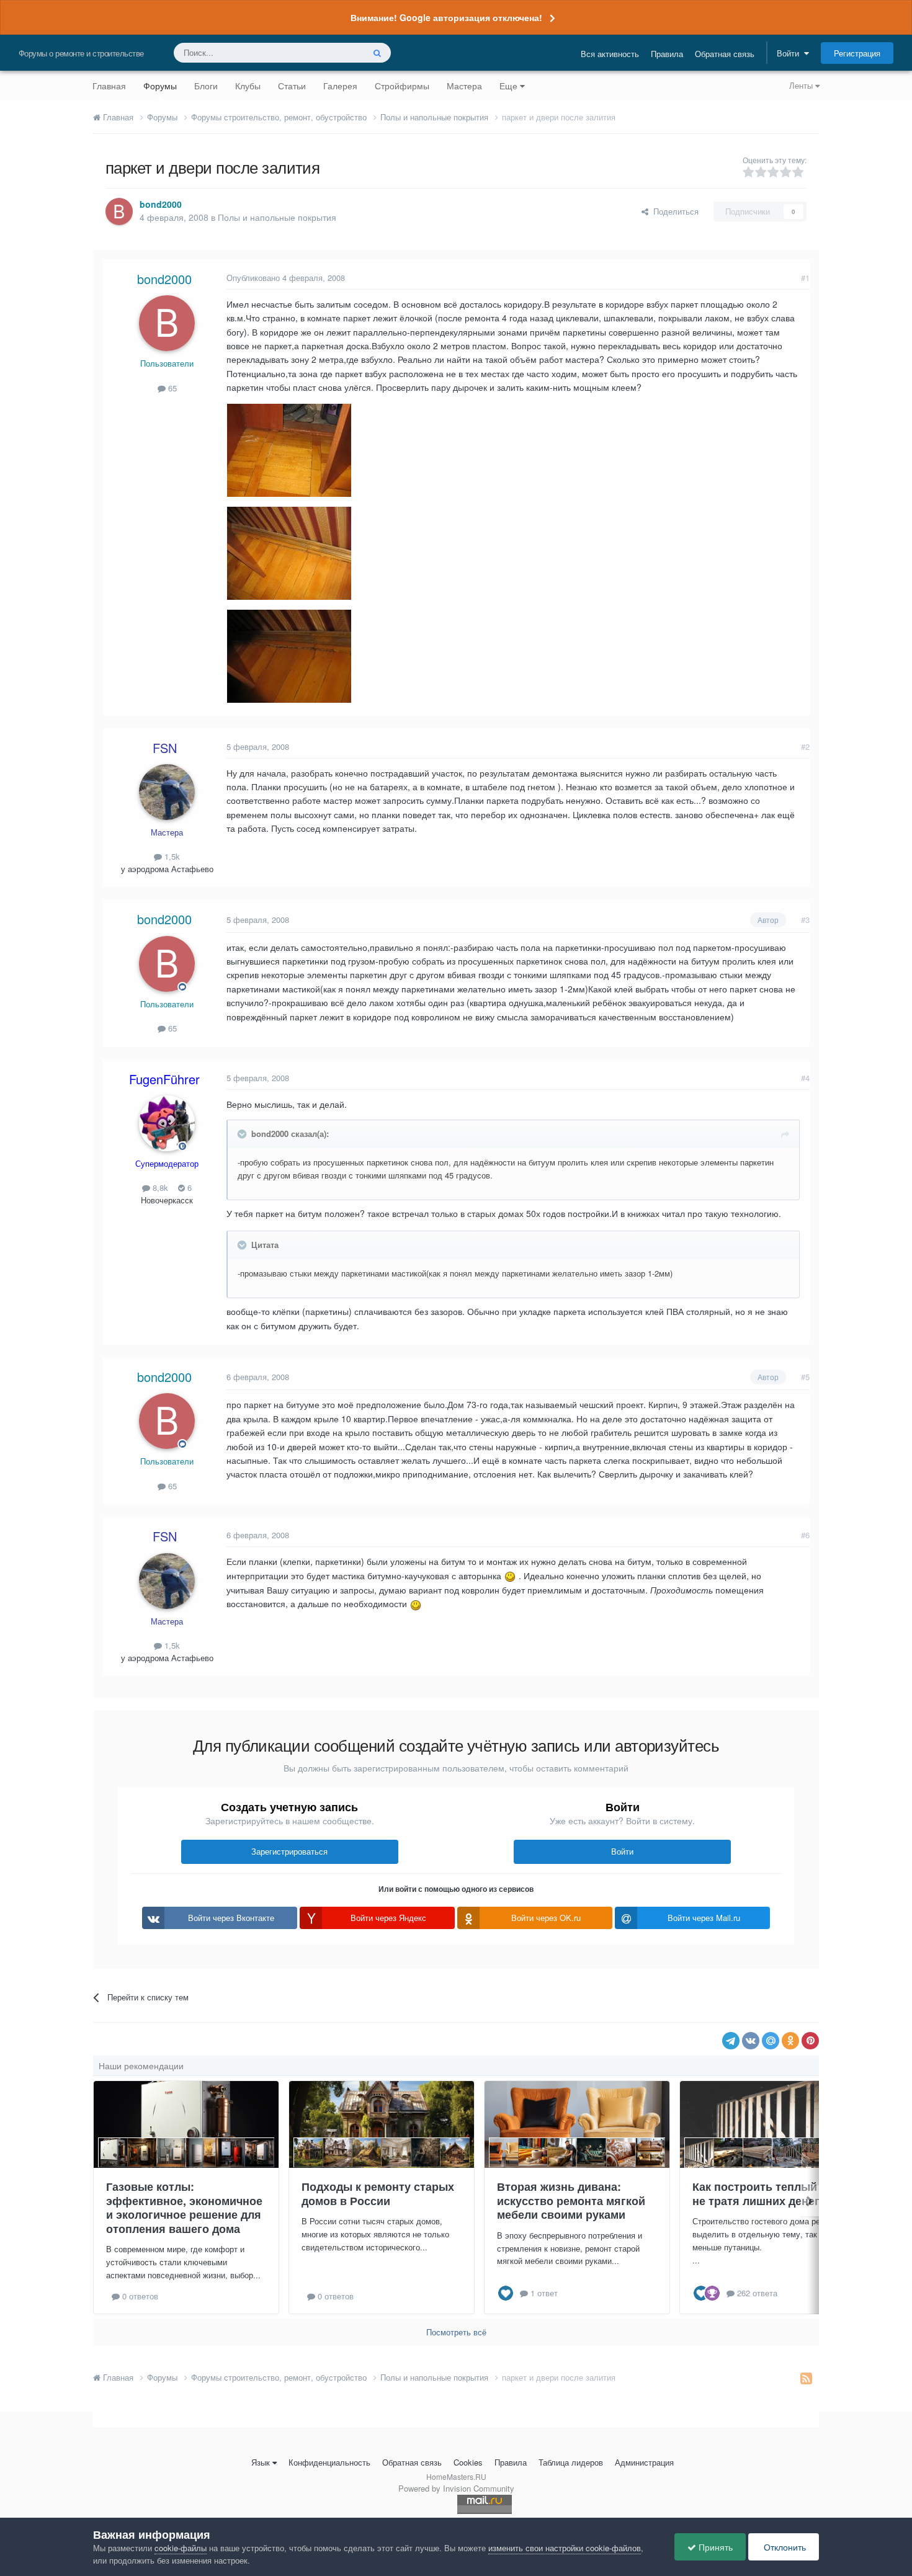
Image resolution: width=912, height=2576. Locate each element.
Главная (109, 86)
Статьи (292, 86)
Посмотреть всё (456, 2332)
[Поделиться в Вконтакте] (751, 2041)
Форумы (160, 86)
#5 (805, 1377)
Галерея (340, 86)
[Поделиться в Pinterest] (810, 2041)
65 (171, 388)
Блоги (206, 86)
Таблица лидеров (571, 2462)
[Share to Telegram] (731, 2041)
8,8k (159, 1188)
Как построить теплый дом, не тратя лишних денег (769, 2194)
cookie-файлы (181, 2548)
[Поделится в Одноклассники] (790, 2041)
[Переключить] (243, 1134)
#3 (805, 920)
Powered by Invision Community (456, 2488)
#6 (805, 1535)
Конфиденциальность (329, 2462)
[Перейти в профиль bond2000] (119, 212)
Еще (508, 86)
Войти (790, 53)
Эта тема (330, 52)
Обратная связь (725, 54)
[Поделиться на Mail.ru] (771, 2041)
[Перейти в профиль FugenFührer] (167, 1123)
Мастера (464, 86)
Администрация (644, 2462)
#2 (805, 747)
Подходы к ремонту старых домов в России (378, 2194)
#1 (805, 278)
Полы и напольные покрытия (277, 217)
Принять (714, 2547)
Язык (261, 2462)
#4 (805, 1078)
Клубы (248, 86)
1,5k (171, 856)
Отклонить (784, 2547)
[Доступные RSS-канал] (806, 2378)
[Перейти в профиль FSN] (167, 792)
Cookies (468, 2462)
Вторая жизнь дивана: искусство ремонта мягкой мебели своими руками (571, 2200)
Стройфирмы (402, 86)
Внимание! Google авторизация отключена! (446, 17)
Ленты (802, 85)
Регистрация (857, 53)
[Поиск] (377, 53)
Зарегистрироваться (289, 1851)
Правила (667, 54)
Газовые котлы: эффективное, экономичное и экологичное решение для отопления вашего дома (184, 2208)
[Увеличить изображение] (510, 1575)
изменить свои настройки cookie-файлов (565, 2548)
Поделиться (673, 211)
